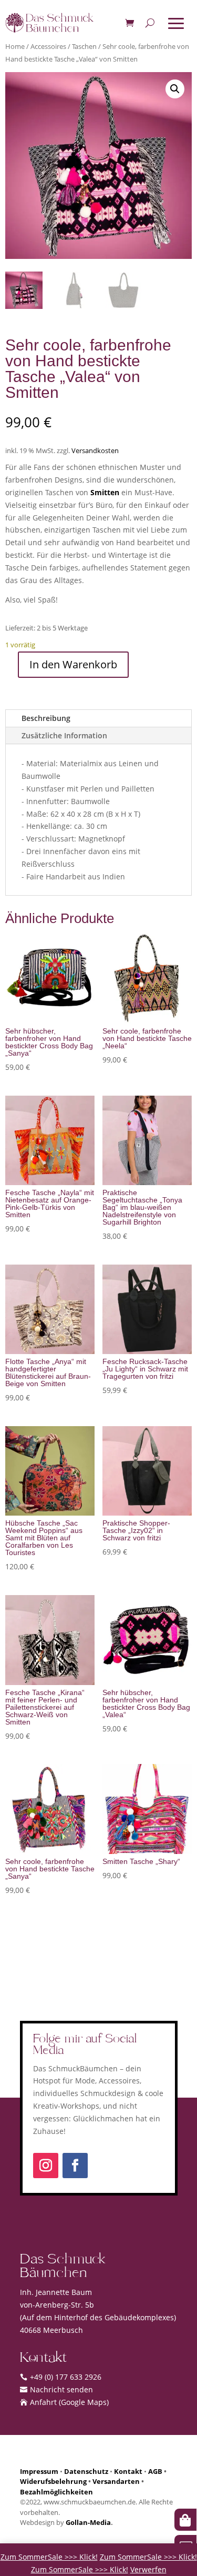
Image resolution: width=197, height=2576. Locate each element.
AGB (155, 2471)
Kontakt (128, 2471)
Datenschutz (86, 2471)
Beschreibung (46, 718)
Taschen (84, 46)
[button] (175, 89)
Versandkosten (95, 451)
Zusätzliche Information (64, 735)
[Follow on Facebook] (75, 2166)
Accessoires (48, 46)
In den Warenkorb (73, 664)
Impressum (39, 2471)
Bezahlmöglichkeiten (56, 2492)
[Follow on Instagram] (46, 2166)
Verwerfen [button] (148, 2569)
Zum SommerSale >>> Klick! (49, 2557)
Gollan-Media (88, 2522)
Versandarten (116, 2481)
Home (15, 46)
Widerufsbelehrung (53, 2481)
